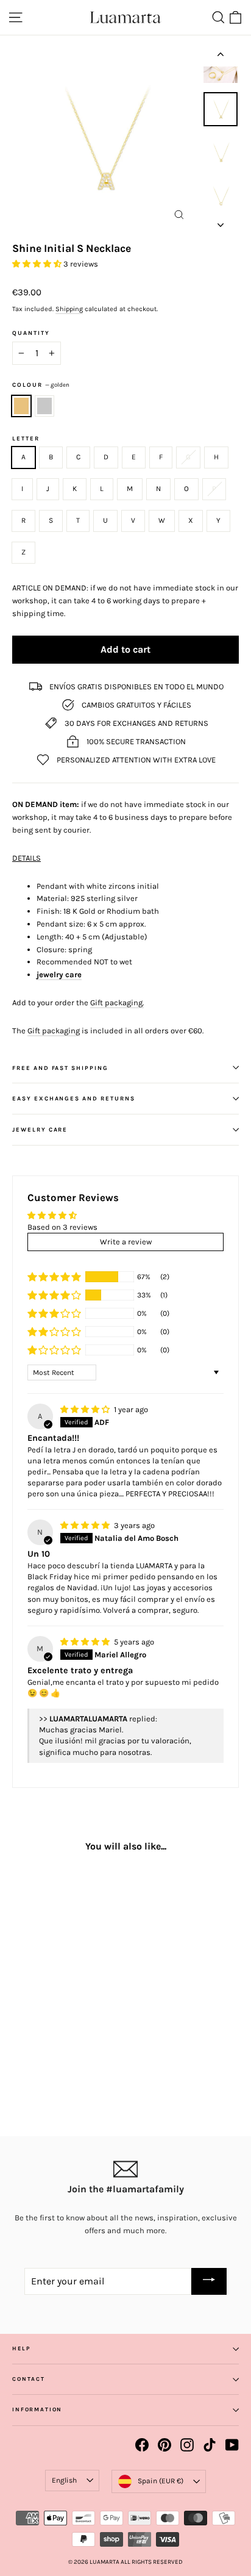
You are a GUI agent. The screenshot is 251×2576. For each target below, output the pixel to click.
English (64, 2480)
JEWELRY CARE (40, 1129)
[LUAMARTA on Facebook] (142, 2445)
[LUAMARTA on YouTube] (232, 2445)
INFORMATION (37, 2409)
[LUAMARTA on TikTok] (210, 2445)
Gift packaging (54, 1031)
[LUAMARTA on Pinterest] (164, 2445)
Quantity (31, 333)
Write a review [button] (126, 1242)
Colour (41, 385)
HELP (21, 2348)
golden (21, 406)
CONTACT (29, 2379)
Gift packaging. (117, 1003)
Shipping (69, 309)
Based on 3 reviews (62, 1227)
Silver (44, 406)
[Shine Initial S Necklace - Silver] (32, 2064)
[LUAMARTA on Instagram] (187, 2445)
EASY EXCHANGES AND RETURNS (74, 1098)
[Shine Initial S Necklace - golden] (19, 2064)
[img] (86, 1409)
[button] (38, 264)
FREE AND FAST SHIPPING (60, 1068)
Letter (26, 439)
